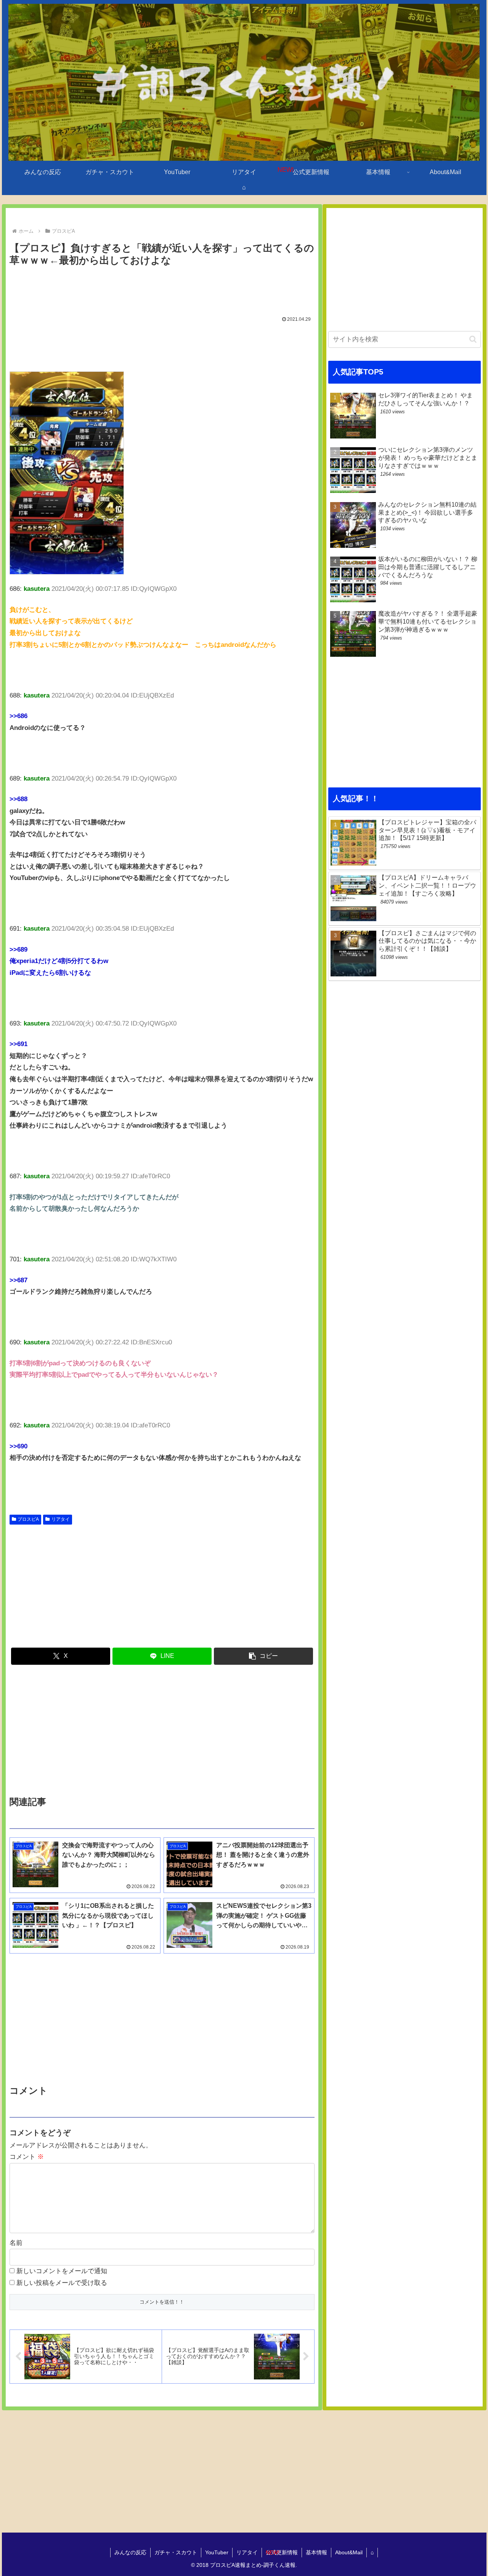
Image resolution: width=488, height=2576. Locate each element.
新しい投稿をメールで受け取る (62, 2283)
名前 (16, 2243)
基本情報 (316, 2552)
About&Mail (349, 2552)
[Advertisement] (162, 290)
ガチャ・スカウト (176, 2552)
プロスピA (28, 1519)
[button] (263, 1656)
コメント (27, 2157)
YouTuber (217, 2552)
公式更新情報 (282, 2552)
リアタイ (61, 1519)
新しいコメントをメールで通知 (62, 2271)
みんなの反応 (130, 2552)
